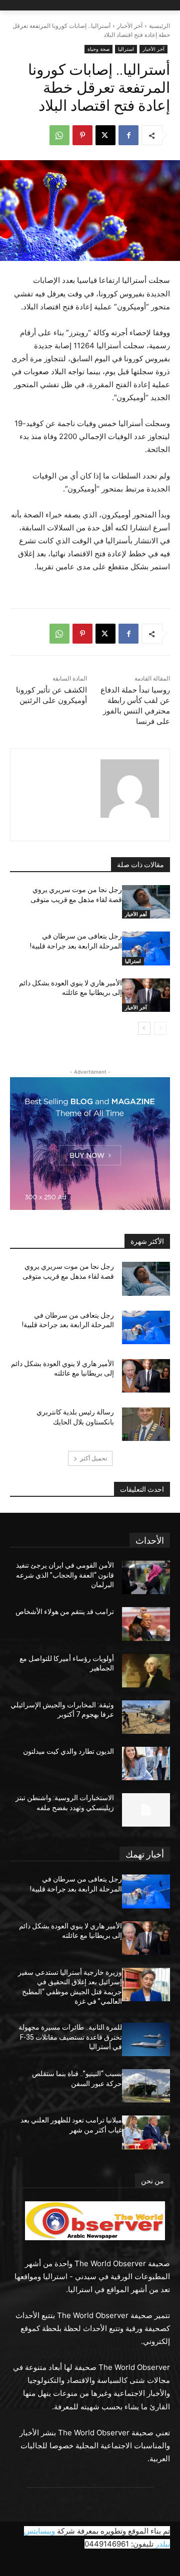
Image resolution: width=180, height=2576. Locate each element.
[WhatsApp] (59, 135)
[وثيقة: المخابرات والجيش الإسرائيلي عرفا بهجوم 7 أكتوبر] (146, 1717)
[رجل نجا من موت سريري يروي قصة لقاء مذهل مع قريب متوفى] (146, 902)
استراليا (126, 49)
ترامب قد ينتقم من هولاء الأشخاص (65, 1612)
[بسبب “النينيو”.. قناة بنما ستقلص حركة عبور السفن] (146, 2086)
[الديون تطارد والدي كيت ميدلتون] (146, 1763)
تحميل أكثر (93, 1458)
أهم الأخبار (136, 914)
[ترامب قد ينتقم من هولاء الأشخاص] (146, 1624)
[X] (105, 135)
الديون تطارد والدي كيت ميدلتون (68, 1751)
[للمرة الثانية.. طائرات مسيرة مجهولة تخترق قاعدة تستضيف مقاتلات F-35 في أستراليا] (146, 2039)
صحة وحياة (98, 49)
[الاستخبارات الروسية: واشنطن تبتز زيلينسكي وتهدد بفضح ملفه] (146, 1810)
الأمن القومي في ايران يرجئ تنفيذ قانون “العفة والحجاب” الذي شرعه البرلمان (65, 1575)
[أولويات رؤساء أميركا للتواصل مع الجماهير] (146, 1671)
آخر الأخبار (130, 26)
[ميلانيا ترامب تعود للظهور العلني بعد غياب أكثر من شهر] (146, 2132)
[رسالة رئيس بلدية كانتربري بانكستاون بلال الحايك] (146, 1424)
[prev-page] (160, 1028)
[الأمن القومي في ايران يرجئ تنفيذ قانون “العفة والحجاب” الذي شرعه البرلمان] (146, 1577)
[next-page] (144, 1028)
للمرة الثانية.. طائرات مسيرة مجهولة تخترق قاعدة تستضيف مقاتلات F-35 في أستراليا (70, 2037)
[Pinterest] (82, 135)
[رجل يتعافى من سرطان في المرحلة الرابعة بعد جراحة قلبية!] (146, 948)
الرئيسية (159, 26)
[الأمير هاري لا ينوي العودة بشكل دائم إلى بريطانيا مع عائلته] (146, 995)
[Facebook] (128, 135)
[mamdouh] (130, 789)
